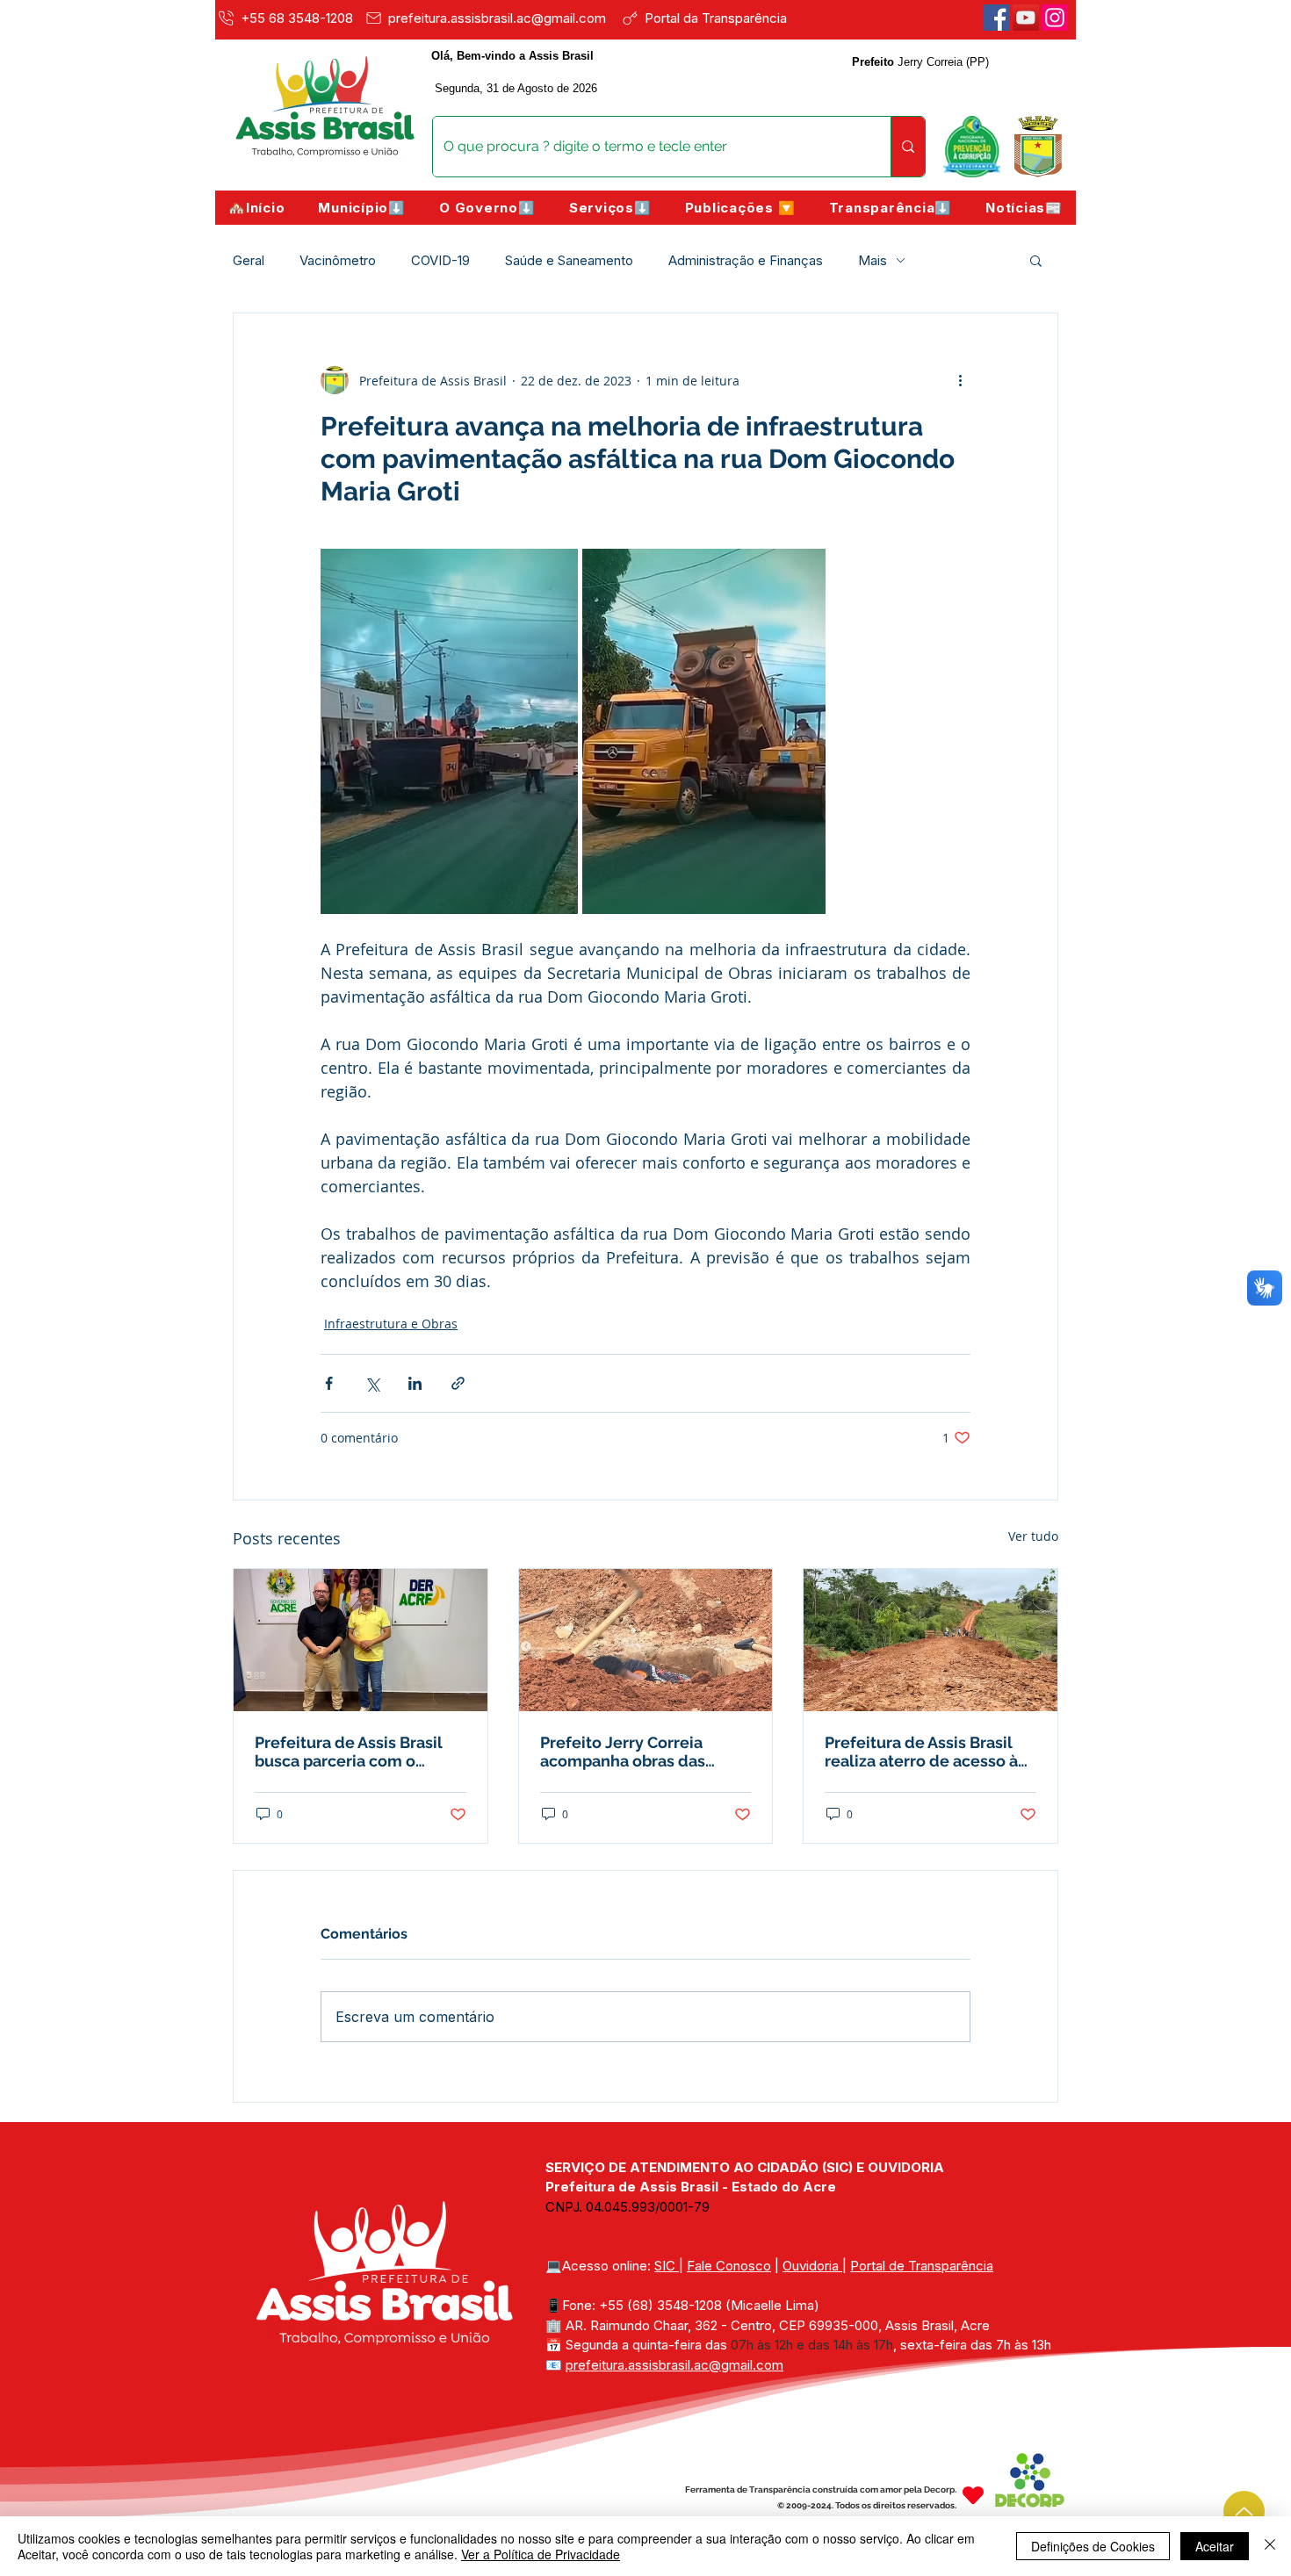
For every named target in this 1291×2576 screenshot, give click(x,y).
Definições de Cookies (1093, 2546)
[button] (362, 208)
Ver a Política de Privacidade (541, 2554)
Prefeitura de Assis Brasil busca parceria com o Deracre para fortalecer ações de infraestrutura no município (355, 1752)
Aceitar (1215, 2546)
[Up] (1244, 2511)
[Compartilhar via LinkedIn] (415, 1383)
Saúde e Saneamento (569, 260)
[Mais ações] (960, 380)
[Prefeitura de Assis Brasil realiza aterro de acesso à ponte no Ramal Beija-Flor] (930, 1640)
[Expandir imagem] (449, 731)
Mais (873, 260)
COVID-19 (440, 260)
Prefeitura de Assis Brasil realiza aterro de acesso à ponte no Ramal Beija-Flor (923, 1752)
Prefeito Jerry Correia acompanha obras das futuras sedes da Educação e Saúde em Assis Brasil (642, 1752)
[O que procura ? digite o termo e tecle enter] (908, 147)
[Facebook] (997, 18)
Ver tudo (1033, 1536)
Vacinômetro (338, 260)
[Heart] (973, 2496)
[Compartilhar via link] (458, 1383)
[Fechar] (1270, 2546)
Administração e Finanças (746, 260)
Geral (249, 260)
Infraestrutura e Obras (391, 1324)
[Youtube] (1026, 18)
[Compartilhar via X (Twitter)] (372, 1383)
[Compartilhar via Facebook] (329, 1383)
